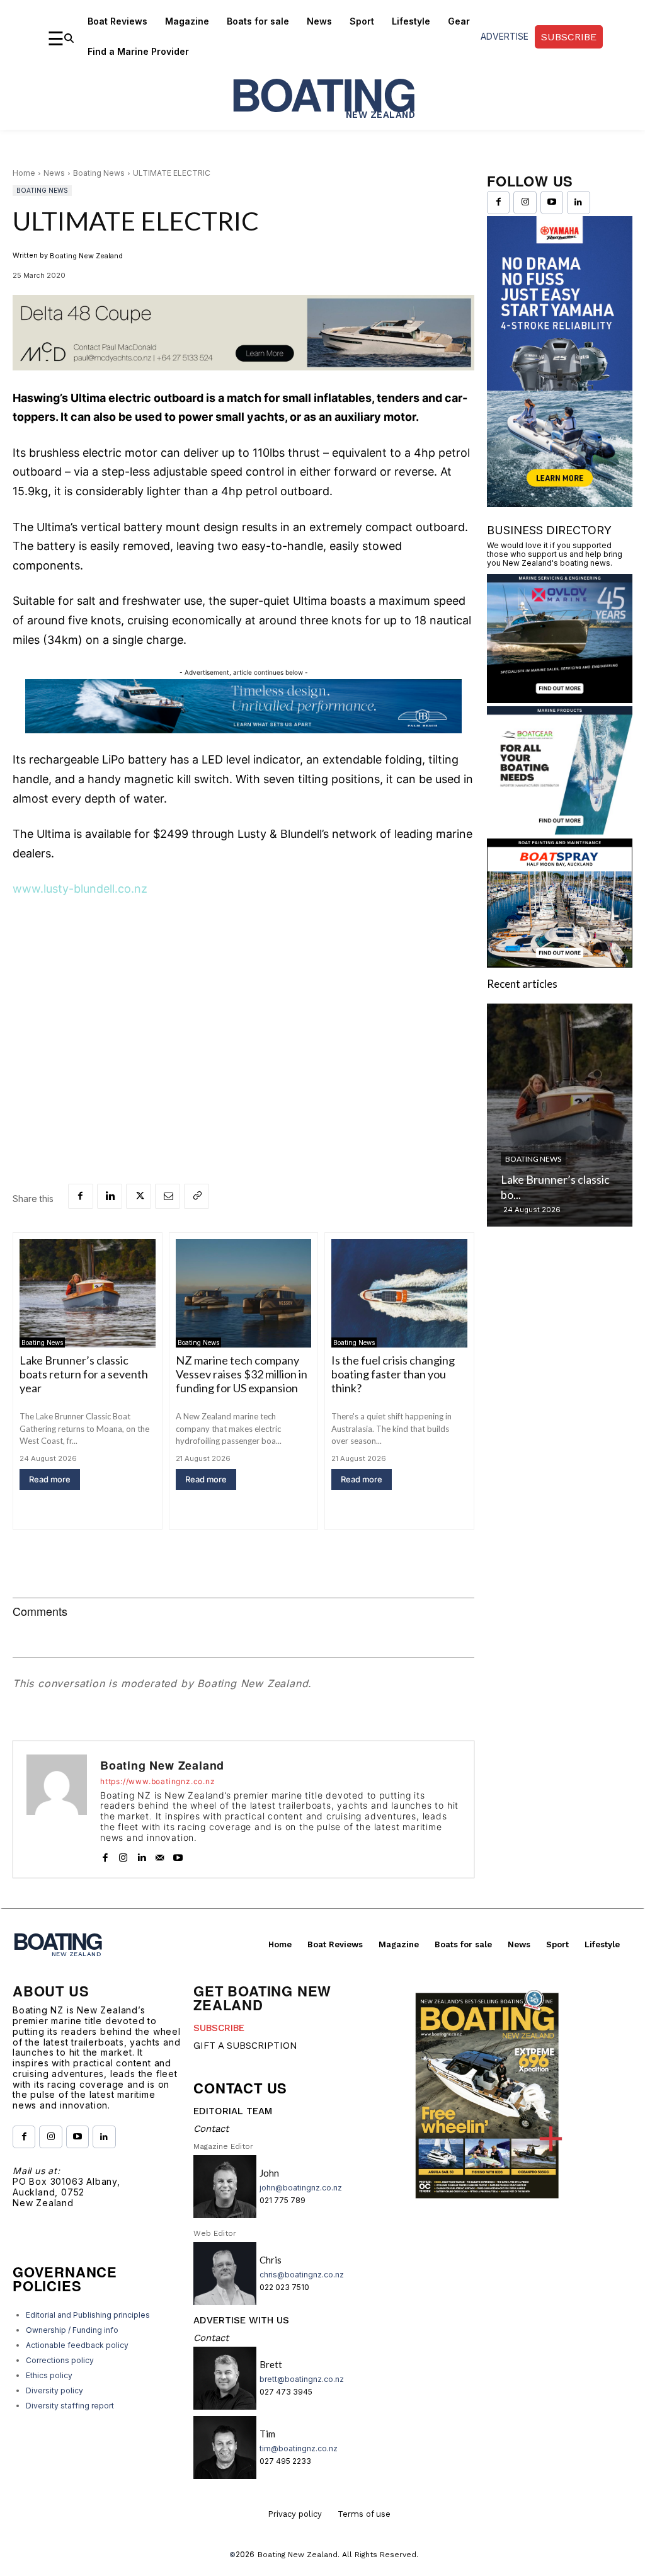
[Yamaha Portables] (560, 503)
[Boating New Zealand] (57, 1809)
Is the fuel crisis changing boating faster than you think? (393, 1374)
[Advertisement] (243, 1004)
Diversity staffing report (70, 2406)
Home (24, 173)
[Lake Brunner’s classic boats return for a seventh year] (88, 1294)
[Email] (168, 1196)
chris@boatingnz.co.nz (302, 2275)
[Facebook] (81, 1196)
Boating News (99, 173)
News (54, 173)
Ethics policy (49, 2375)
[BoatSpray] (560, 964)
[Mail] (160, 1855)
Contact (211, 2129)
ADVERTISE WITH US (241, 2320)
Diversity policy (54, 2390)
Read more (50, 1479)
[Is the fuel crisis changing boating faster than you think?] (399, 1294)
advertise (505, 36)
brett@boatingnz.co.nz (302, 2379)
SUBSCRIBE (219, 2028)
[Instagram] (123, 1855)
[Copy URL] (197, 1196)
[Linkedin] (110, 1196)
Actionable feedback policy (77, 2345)
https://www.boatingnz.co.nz (158, 1782)
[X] (139, 1196)
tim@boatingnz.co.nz (299, 2448)
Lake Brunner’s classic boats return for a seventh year (84, 1374)
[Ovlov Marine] (560, 699)
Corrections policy (60, 2360)
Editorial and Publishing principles (88, 2315)
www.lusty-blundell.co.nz (80, 889)
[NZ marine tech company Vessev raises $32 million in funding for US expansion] (244, 1294)
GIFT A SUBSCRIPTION (245, 2046)
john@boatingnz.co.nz (301, 2188)
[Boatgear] (560, 831)
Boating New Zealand (86, 256)
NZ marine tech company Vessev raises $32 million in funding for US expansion (242, 1374)
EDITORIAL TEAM (233, 2111)
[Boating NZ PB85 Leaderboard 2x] (243, 730)
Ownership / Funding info (72, 2330)
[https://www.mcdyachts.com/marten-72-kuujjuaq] (243, 380)
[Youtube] (178, 1855)
